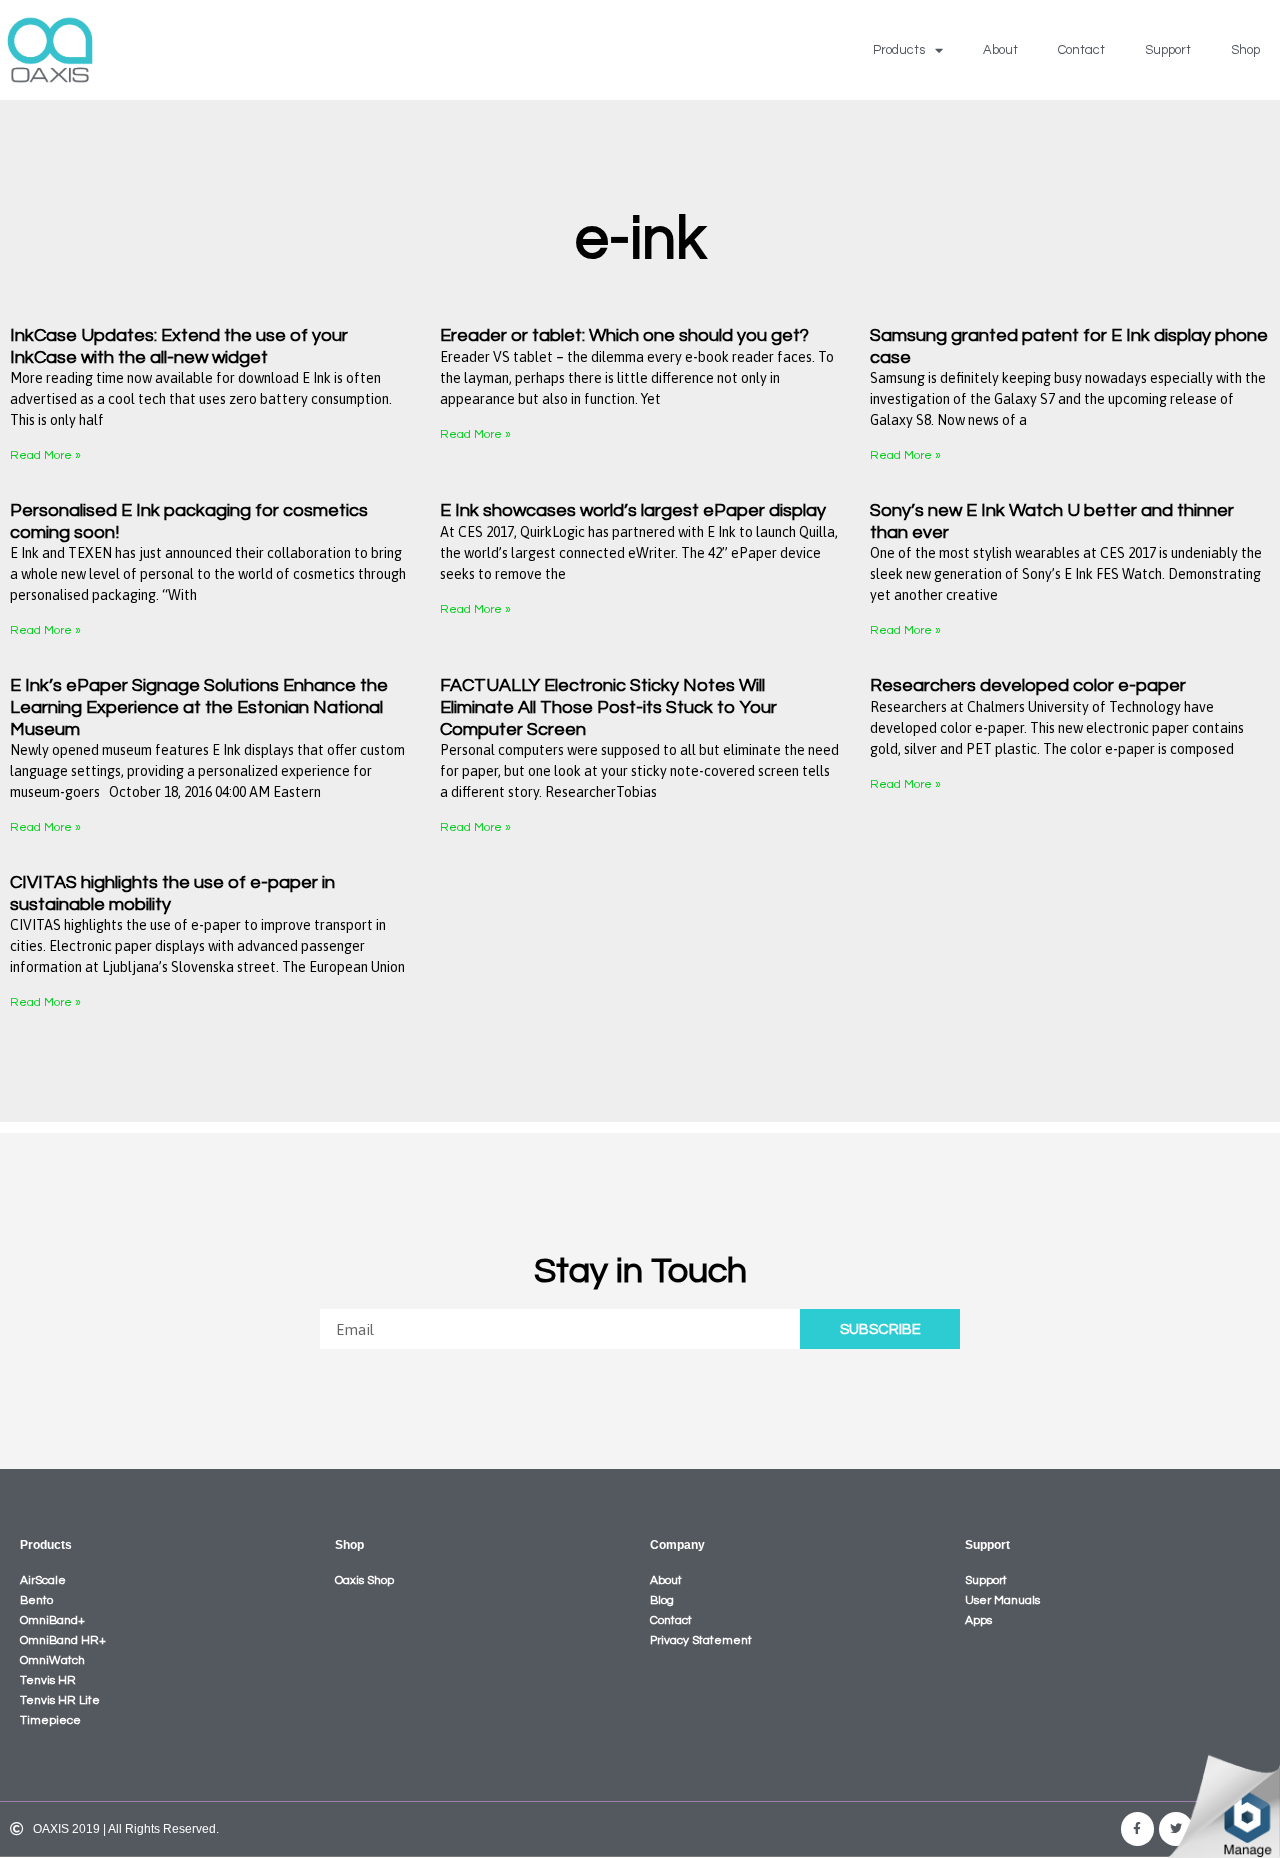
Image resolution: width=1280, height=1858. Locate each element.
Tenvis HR (48, 1680)
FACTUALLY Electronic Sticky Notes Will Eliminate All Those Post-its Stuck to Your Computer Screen (608, 707)
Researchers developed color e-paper (1028, 685)
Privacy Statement (701, 1640)
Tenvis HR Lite (60, 1700)
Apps (978, 1620)
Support (1168, 50)
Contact (1081, 50)
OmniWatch (52, 1660)
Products (899, 50)
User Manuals (1002, 1600)
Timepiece (50, 1720)
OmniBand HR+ (63, 1640)
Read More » (45, 455)
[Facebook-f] (1138, 1829)
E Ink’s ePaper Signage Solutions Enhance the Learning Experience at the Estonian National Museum (199, 707)
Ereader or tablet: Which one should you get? (624, 335)
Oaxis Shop (364, 1580)
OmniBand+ (52, 1620)
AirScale (43, 1580)
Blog (662, 1600)
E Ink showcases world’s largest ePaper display (633, 510)
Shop (1245, 50)
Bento (36, 1600)
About (1000, 50)
